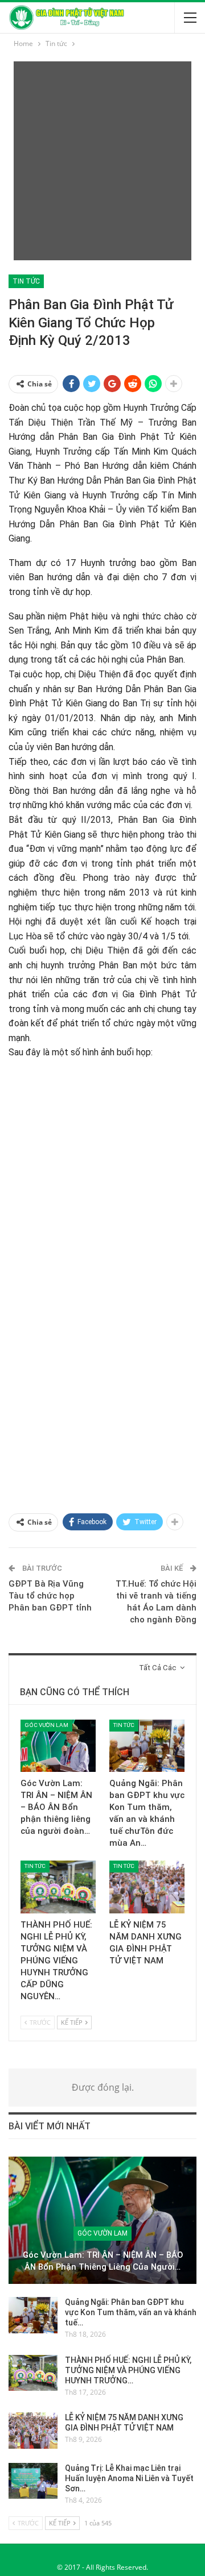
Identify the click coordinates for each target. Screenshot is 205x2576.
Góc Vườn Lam (46, 1725)
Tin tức (26, 281)
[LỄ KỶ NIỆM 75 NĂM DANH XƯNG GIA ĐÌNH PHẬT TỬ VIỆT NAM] (147, 1887)
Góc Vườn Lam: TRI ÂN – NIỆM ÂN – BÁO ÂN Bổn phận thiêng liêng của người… (103, 2261)
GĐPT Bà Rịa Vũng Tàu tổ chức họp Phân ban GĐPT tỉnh (50, 1596)
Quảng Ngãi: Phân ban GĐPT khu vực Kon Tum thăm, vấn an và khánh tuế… (131, 2312)
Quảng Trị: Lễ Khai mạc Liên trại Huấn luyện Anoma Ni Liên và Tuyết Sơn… (129, 2478)
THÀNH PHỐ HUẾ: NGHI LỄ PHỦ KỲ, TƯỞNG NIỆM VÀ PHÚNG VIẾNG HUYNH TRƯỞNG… (128, 2370)
